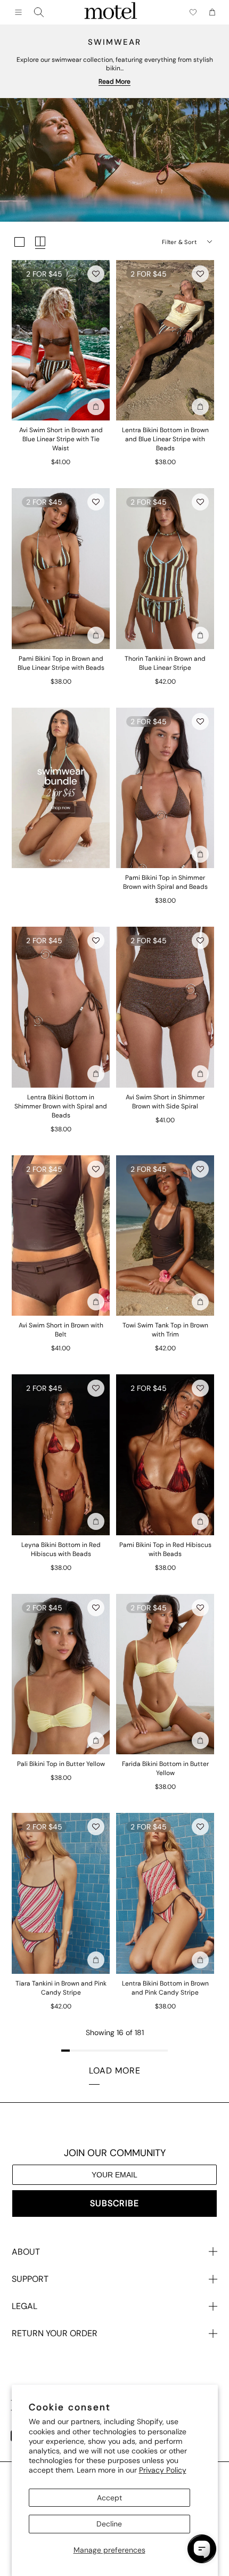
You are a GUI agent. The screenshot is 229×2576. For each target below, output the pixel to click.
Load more (115, 2071)
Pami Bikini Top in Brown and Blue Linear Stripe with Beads (61, 663)
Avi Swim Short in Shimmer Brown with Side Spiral (165, 1102)
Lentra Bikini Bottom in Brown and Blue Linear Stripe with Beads (165, 439)
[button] (96, 274)
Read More (114, 82)
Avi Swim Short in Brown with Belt (61, 1330)
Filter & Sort (179, 242)
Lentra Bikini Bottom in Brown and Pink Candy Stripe (165, 1988)
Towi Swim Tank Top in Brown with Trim (165, 1330)
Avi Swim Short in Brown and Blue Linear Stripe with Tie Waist (61, 439)
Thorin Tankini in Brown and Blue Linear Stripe (165, 663)
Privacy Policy (163, 2470)
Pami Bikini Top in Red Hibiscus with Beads (165, 1549)
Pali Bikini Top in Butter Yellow (61, 1764)
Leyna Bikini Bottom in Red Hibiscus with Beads (61, 1549)
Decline (109, 2524)
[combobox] (39, 12)
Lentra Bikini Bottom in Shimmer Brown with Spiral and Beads (61, 1106)
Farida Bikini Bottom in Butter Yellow (165, 1768)
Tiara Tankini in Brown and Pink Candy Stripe (61, 1988)
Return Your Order (55, 2333)
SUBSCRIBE (114, 2203)
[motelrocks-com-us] (111, 12)
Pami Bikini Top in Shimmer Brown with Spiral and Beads (165, 882)
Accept (109, 2498)
